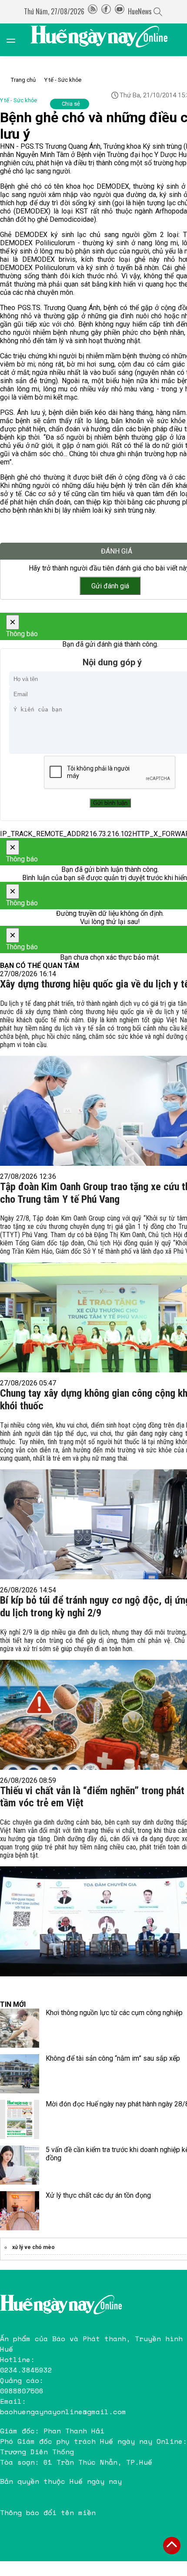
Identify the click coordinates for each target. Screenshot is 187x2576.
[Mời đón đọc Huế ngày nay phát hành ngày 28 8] (20, 2119)
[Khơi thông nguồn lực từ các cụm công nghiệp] (20, 2028)
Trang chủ (23, 80)
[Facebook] (106, 11)
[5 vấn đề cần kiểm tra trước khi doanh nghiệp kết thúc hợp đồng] (20, 2165)
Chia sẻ (71, 104)
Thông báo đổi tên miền (48, 2513)
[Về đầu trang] (172, 2546)
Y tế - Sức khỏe (63, 80)
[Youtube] (120, 11)
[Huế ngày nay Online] (104, 40)
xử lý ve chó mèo (33, 2247)
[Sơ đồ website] (93, 11)
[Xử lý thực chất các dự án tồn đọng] (20, 2211)
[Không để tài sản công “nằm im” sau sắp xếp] (20, 2074)
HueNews (140, 11)
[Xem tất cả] (15, 40)
